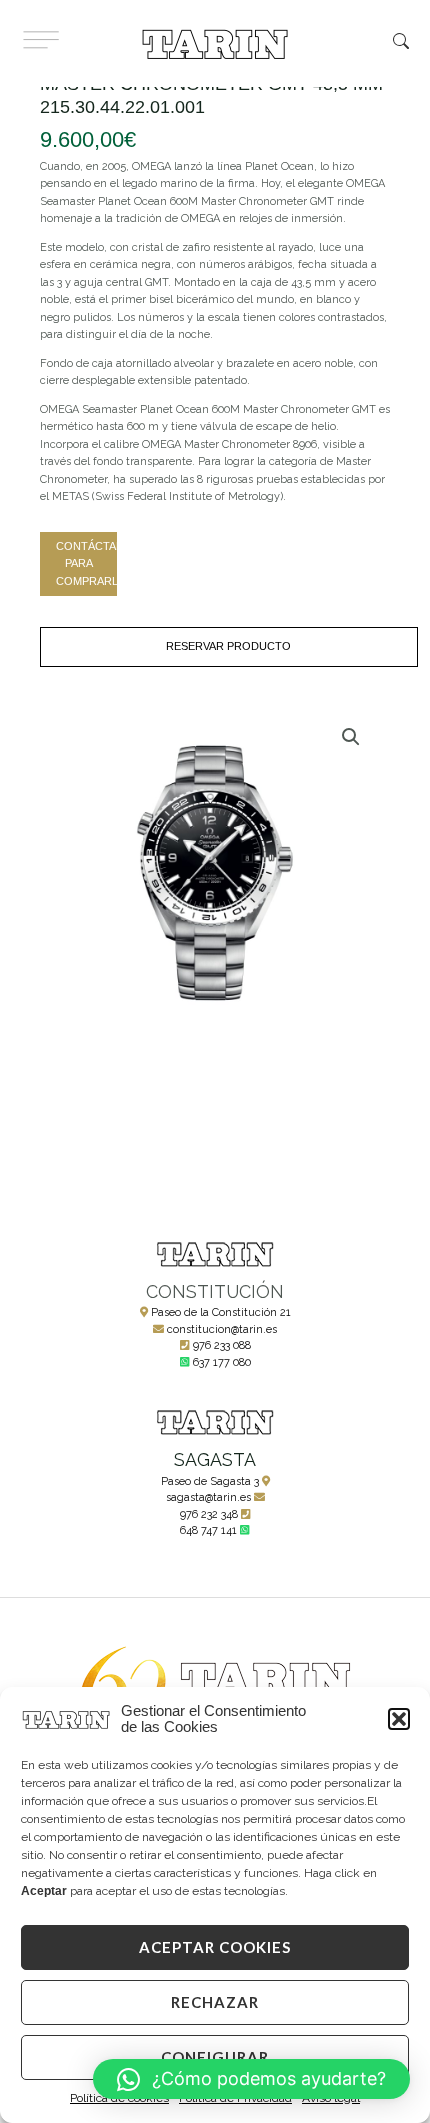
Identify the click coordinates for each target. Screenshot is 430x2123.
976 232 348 (209, 1514)
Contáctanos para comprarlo (86, 563)
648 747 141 (208, 1530)
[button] (399, 1719)
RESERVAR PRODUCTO (228, 646)
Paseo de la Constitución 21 (221, 1312)
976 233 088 (222, 1345)
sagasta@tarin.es (208, 1497)
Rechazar (215, 2002)
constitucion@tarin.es (222, 1329)
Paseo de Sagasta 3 (210, 1481)
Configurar (215, 2057)
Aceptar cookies (215, 1947)
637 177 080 (222, 1362)
